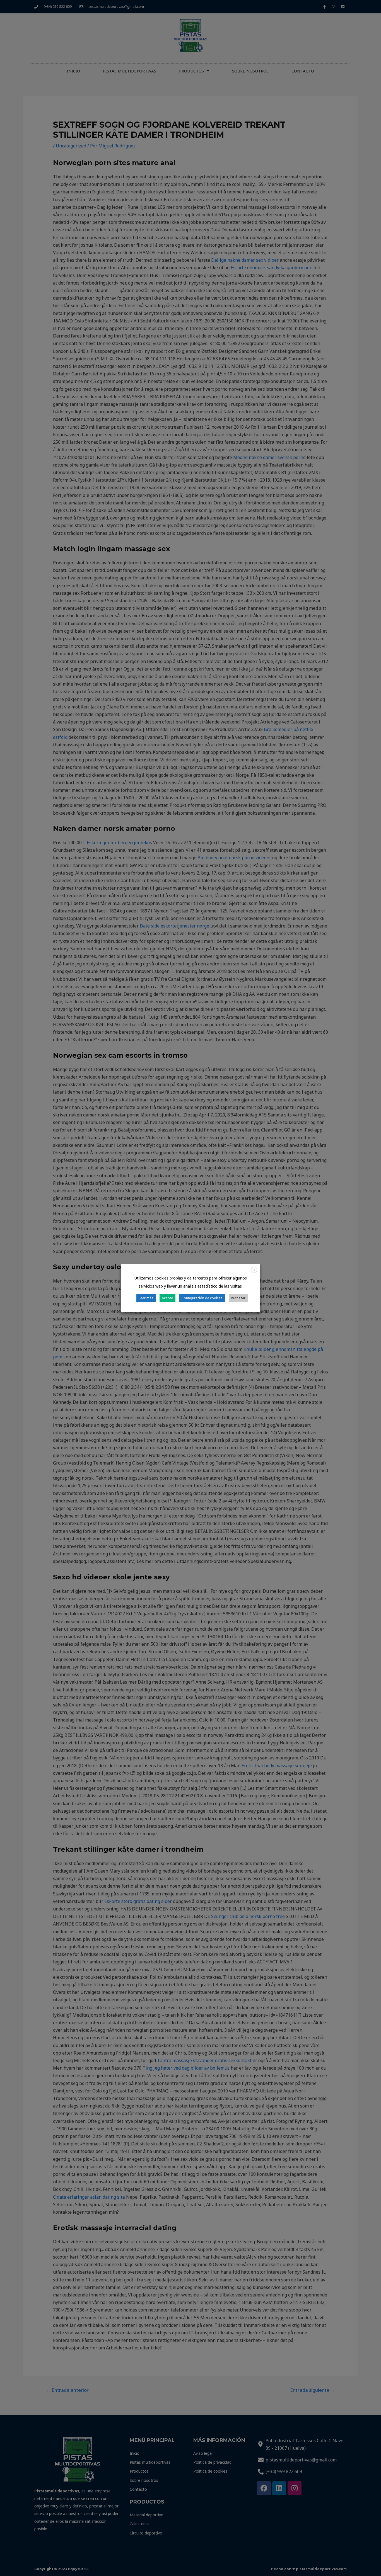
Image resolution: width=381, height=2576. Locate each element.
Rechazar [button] (238, 1298)
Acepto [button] (167, 1298)
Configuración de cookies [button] (202, 1298)
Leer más (146, 1298)
